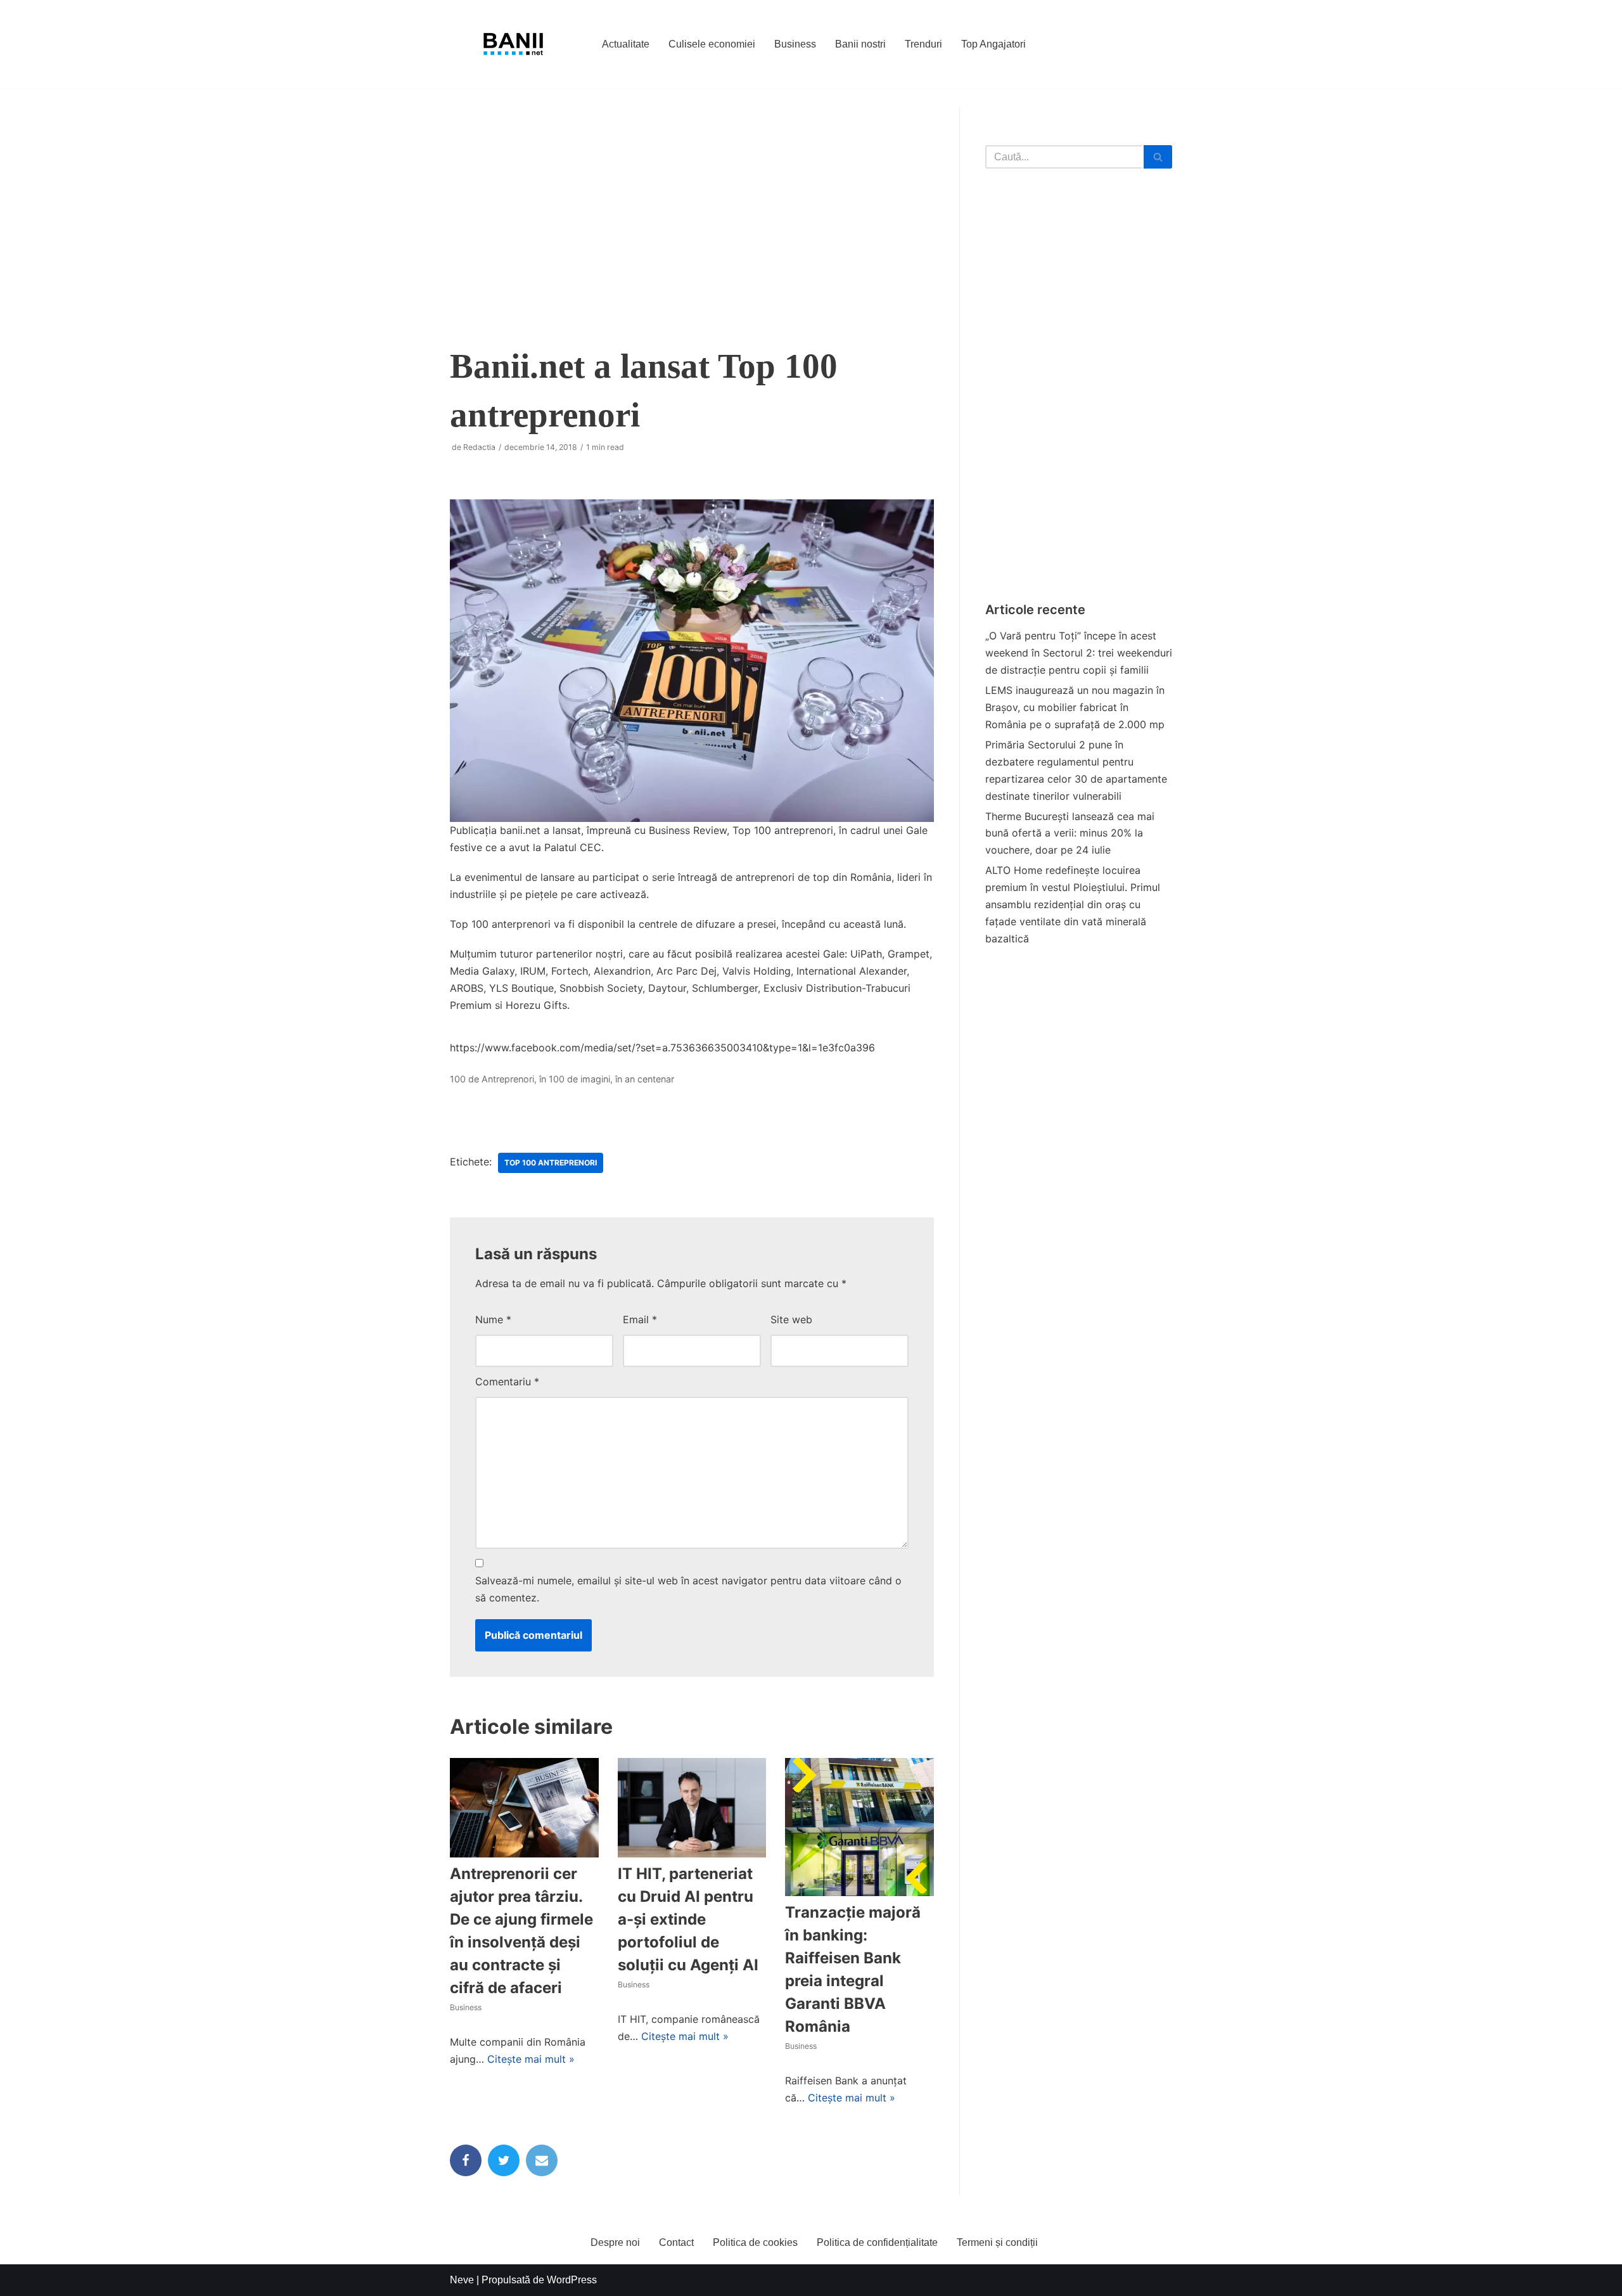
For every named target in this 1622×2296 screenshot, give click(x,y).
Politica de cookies (755, 2242)
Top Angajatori (993, 44)
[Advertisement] (692, 215)
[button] (1158, 157)
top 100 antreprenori (551, 1163)
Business (795, 44)
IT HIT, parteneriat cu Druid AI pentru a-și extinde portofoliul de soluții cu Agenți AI (688, 1919)
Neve (462, 2280)
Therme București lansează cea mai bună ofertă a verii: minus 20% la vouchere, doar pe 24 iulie (1070, 833)
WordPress (572, 2280)
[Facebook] (466, 2160)
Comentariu (507, 1382)
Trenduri (923, 44)
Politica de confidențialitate (877, 2242)
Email (640, 1319)
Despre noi (615, 2242)
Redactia (479, 447)
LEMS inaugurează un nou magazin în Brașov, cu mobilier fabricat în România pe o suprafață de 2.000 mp (1075, 707)
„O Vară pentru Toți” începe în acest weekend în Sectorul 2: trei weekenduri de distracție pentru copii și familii (1079, 653)
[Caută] (1158, 157)
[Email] (542, 2160)
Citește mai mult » (531, 2059)
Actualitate (626, 44)
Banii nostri (860, 44)
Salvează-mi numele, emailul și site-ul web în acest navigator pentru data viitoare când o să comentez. (688, 1589)
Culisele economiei (712, 44)
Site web (791, 1319)
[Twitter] (504, 2160)
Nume (493, 1319)
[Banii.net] (513, 44)
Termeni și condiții (997, 2242)
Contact (676, 2242)
